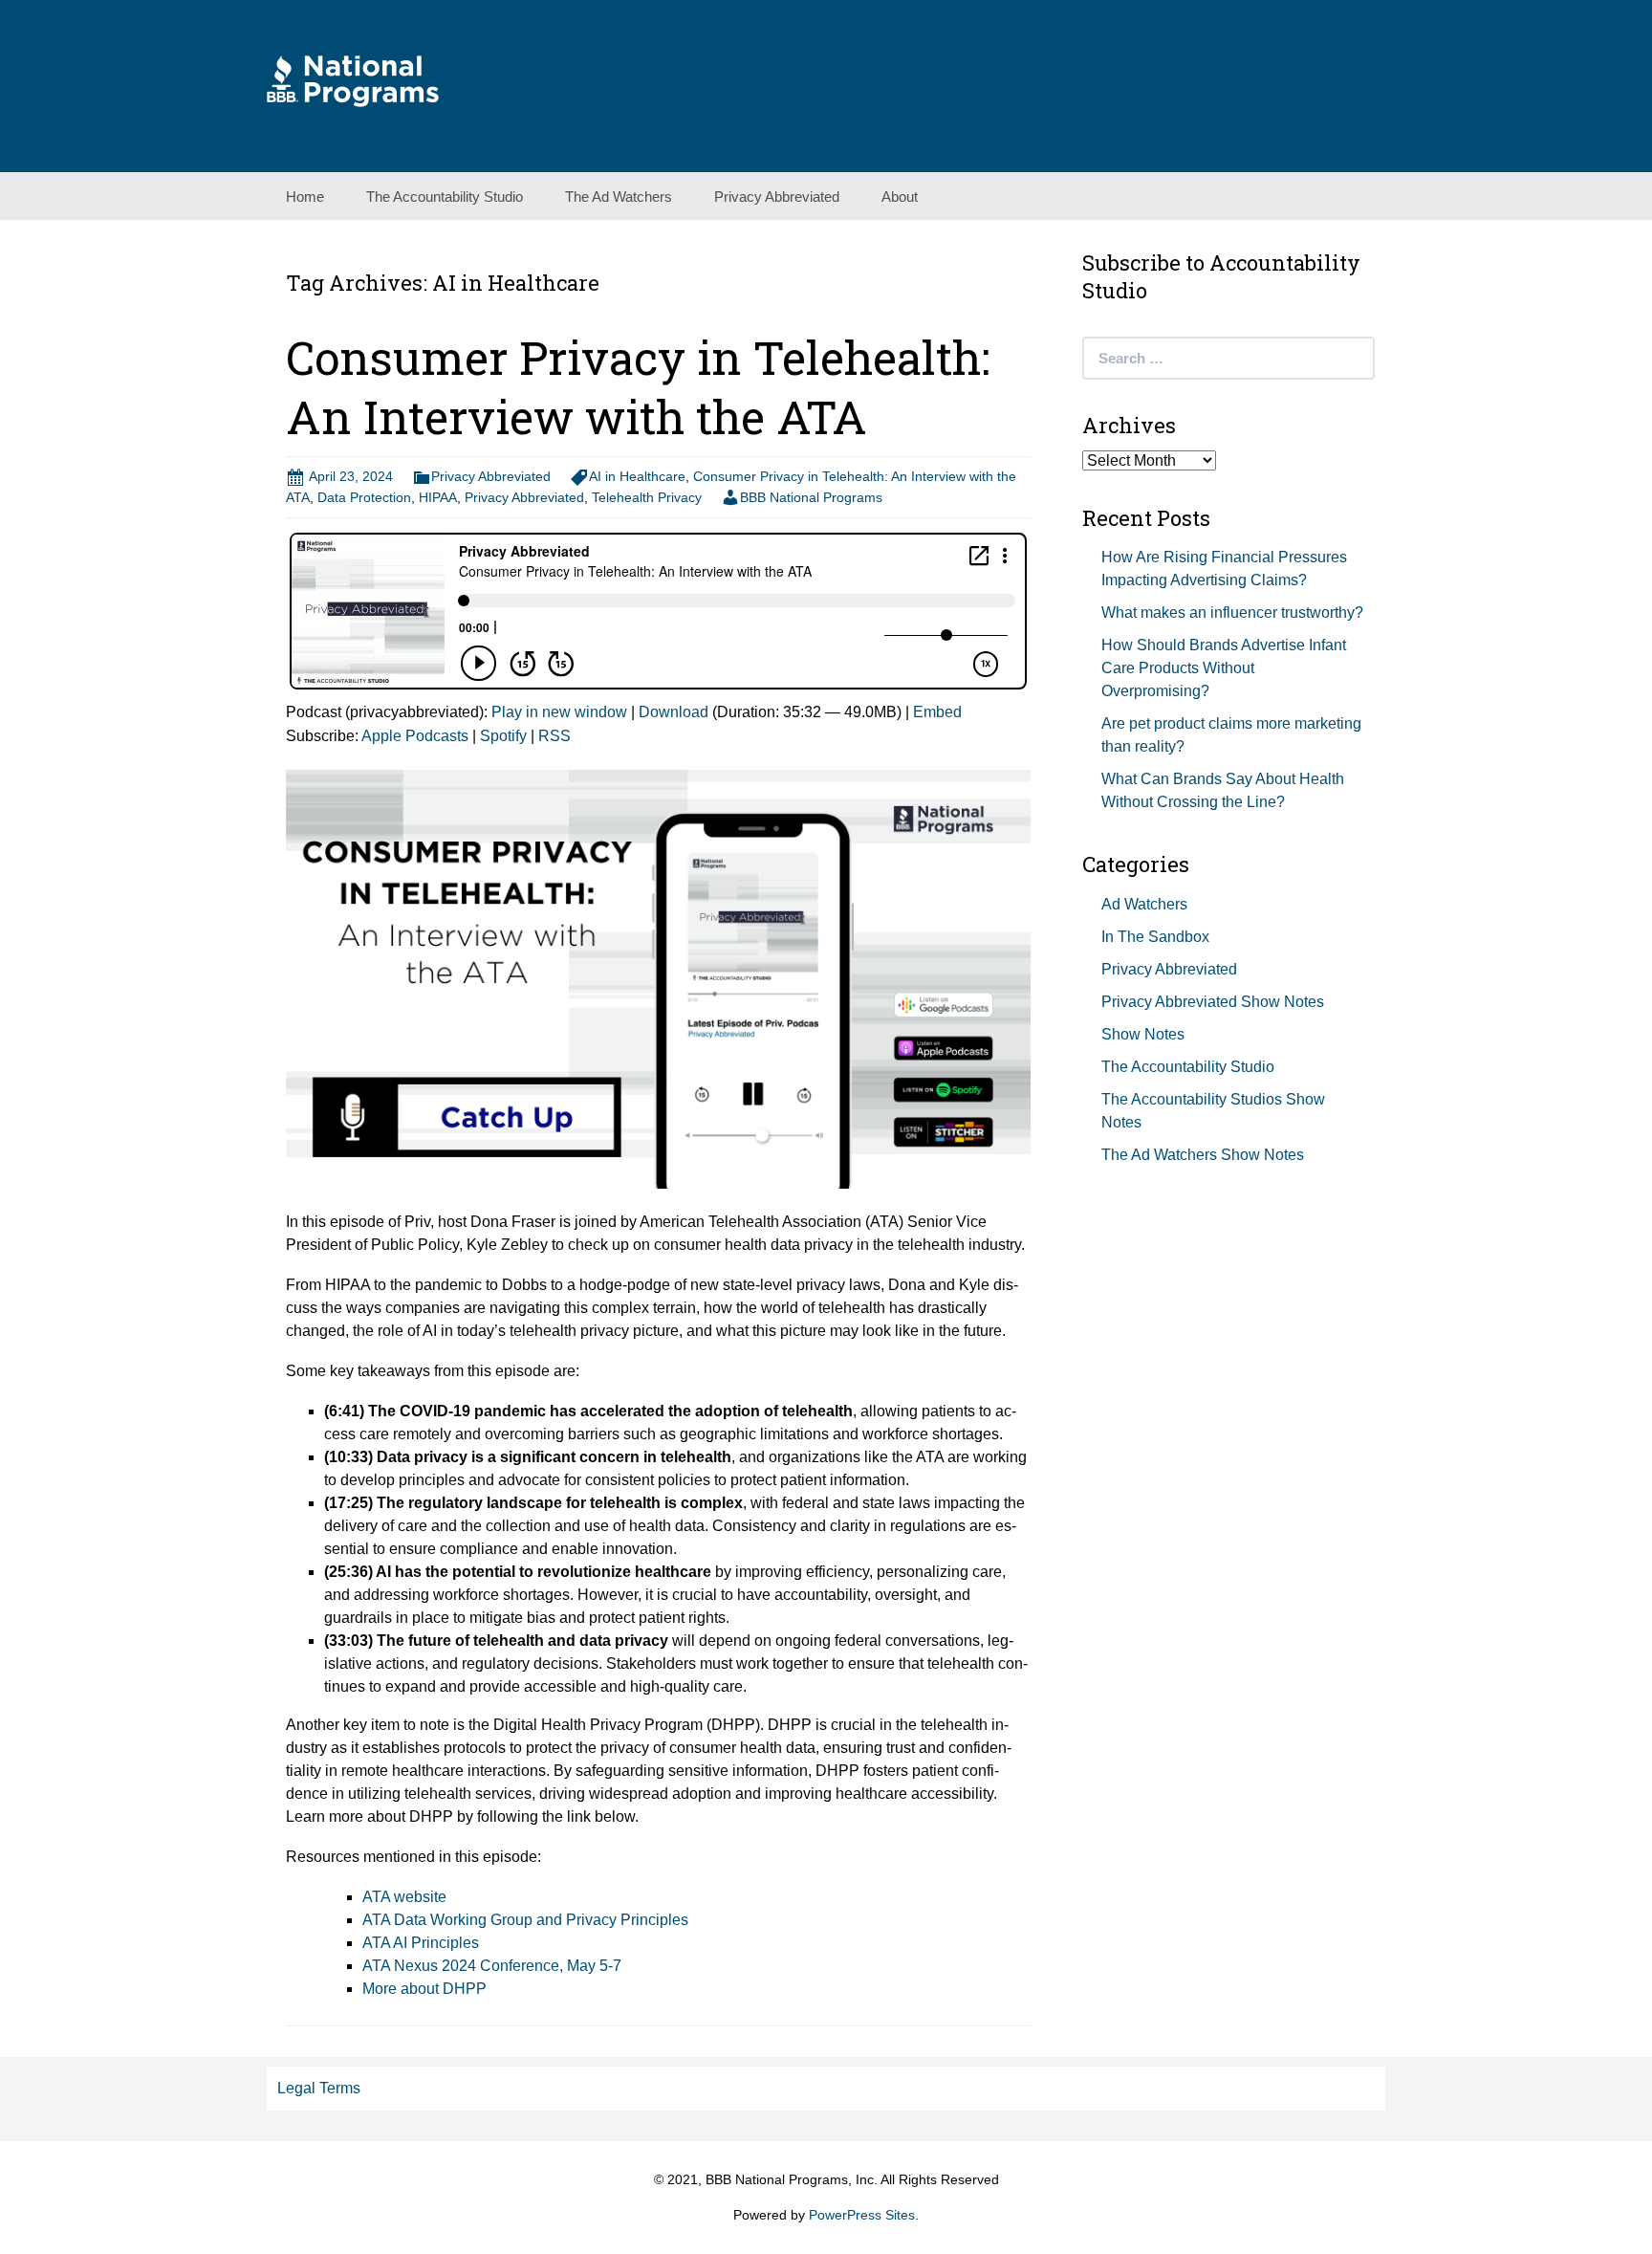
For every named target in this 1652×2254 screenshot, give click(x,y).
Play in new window (559, 712)
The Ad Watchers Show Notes (1203, 1155)
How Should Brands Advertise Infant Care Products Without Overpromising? (1224, 668)
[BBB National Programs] (353, 80)
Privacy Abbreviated (777, 197)
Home (305, 197)
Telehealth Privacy (647, 497)
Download (674, 712)
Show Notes (1143, 1034)
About (900, 197)
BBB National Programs (811, 497)
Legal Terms (319, 2088)
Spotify (503, 736)
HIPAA (438, 497)
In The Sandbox (1155, 937)
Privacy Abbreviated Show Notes (1213, 1002)
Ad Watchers (1144, 904)
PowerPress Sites (862, 2215)
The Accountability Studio (445, 197)
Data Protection (364, 497)
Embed (937, 712)
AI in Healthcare (637, 476)
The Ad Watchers (619, 197)
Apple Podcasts (415, 736)
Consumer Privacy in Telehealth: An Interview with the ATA (638, 387)
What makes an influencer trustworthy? (1232, 613)
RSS (554, 736)
